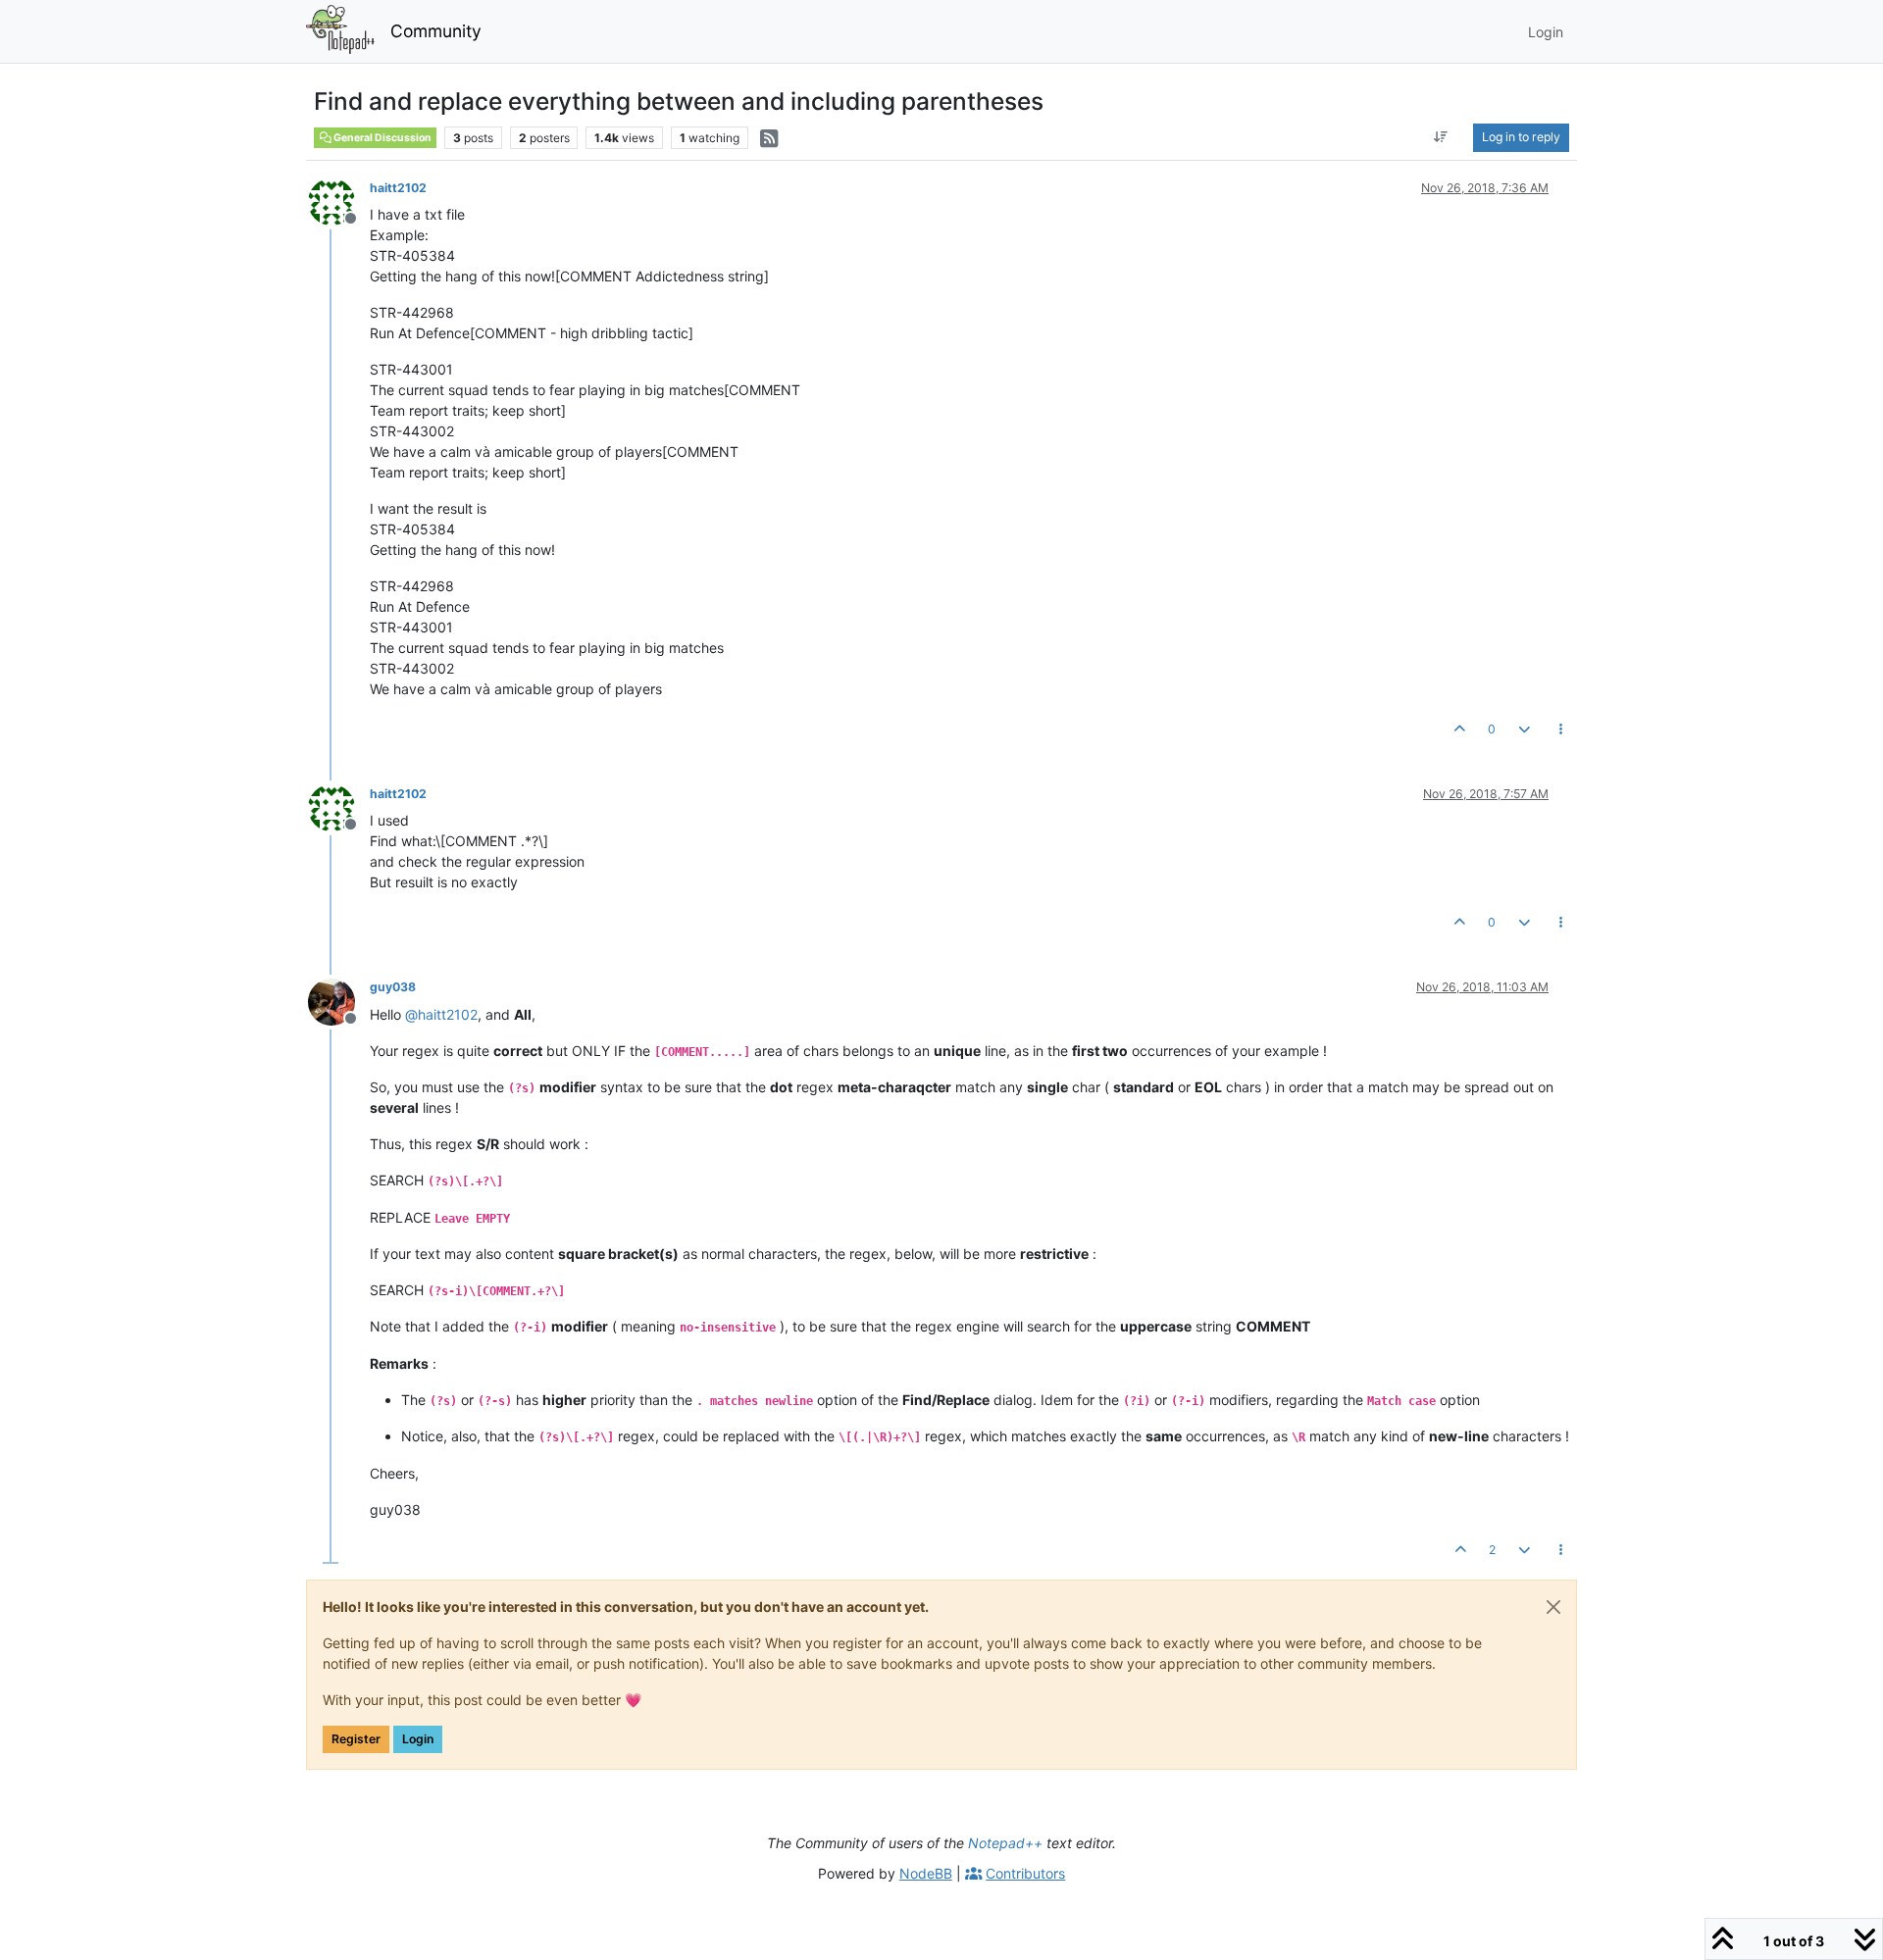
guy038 (393, 987)
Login (418, 1739)
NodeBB (926, 1873)
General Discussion (382, 138)
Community (436, 31)
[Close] (1553, 1607)
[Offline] (339, 201)
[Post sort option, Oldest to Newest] (1441, 137)
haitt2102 (398, 188)
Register (356, 1739)
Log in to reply (1521, 137)
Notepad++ (1005, 1843)
